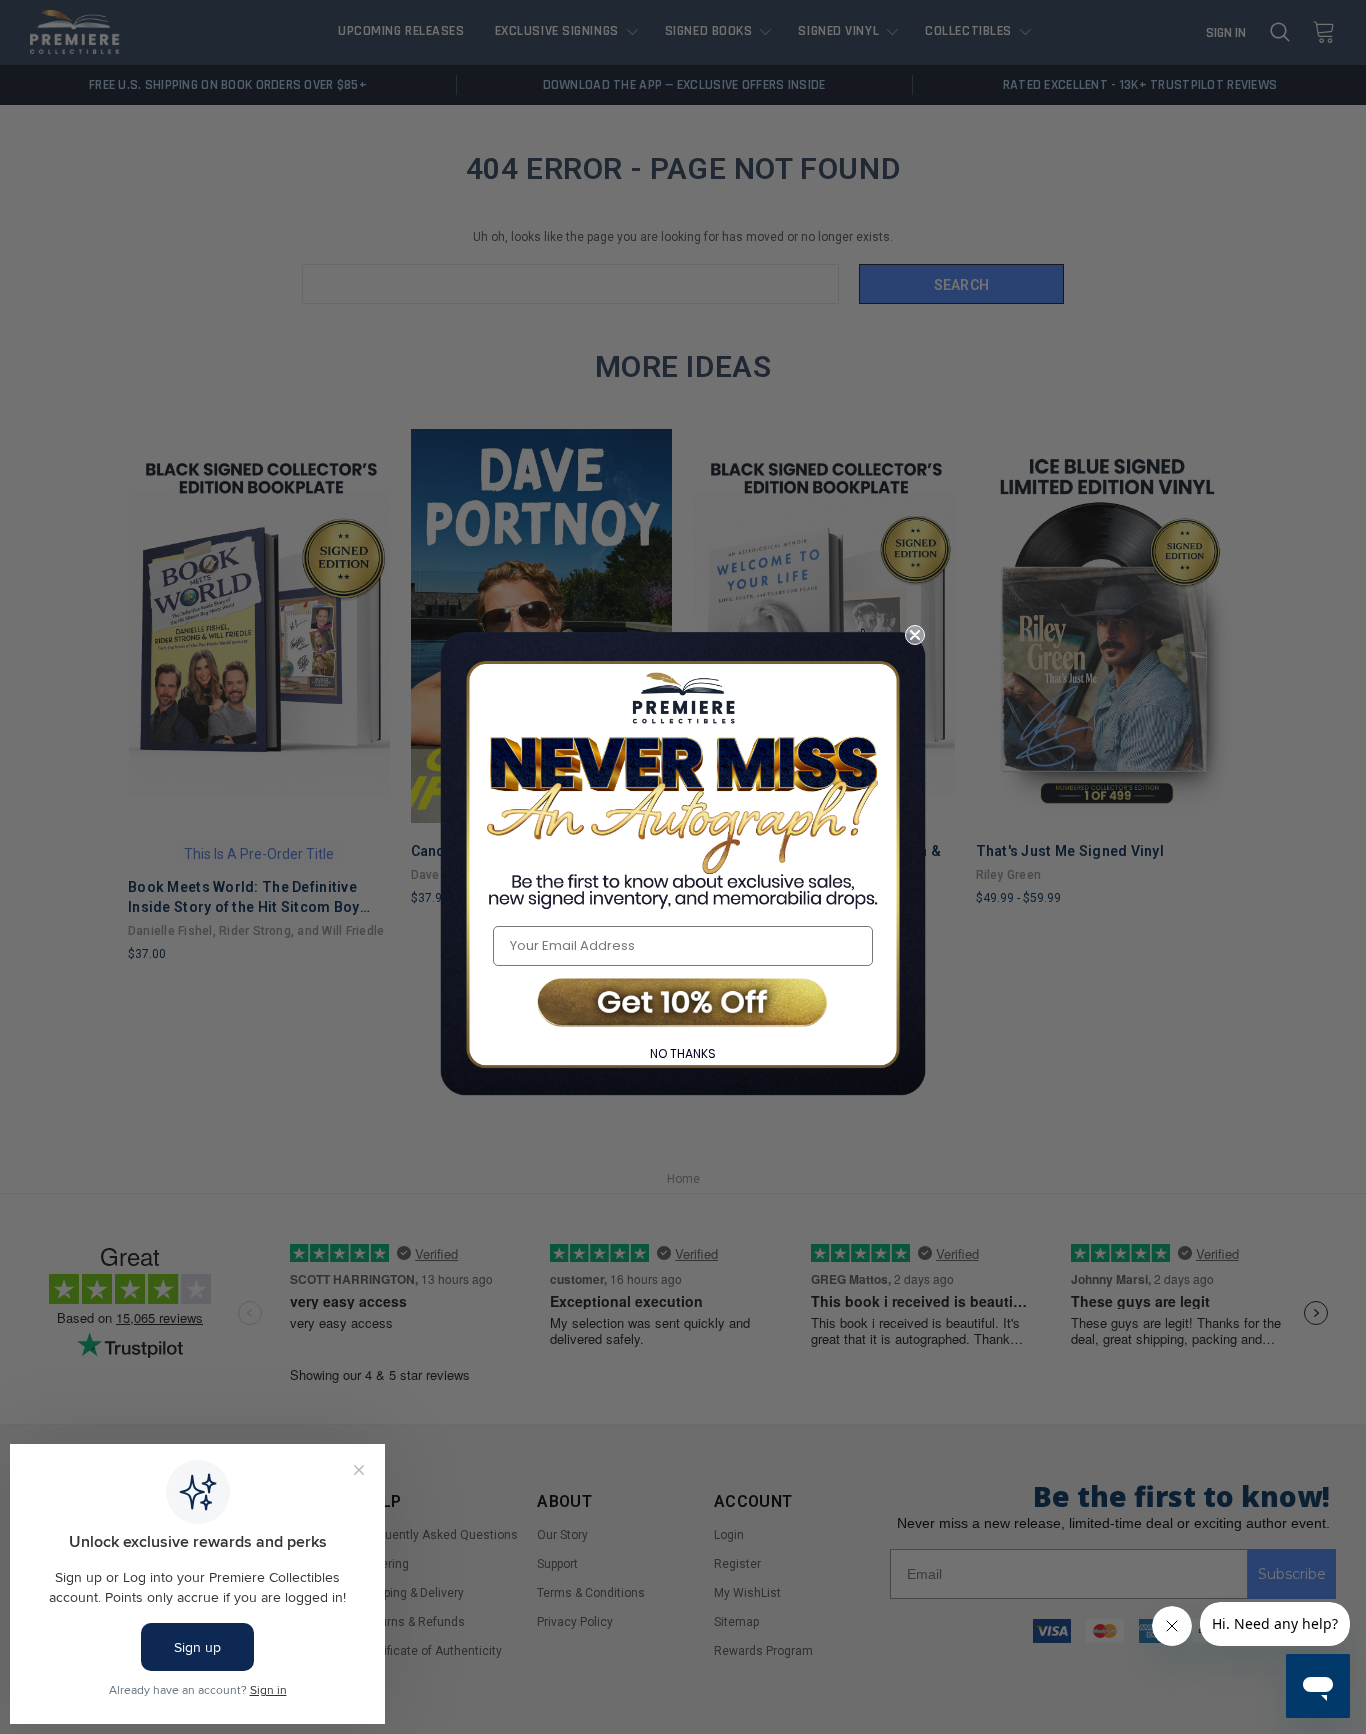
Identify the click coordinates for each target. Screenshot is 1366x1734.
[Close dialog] (915, 635)
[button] (683, 1004)
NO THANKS (683, 1053)
